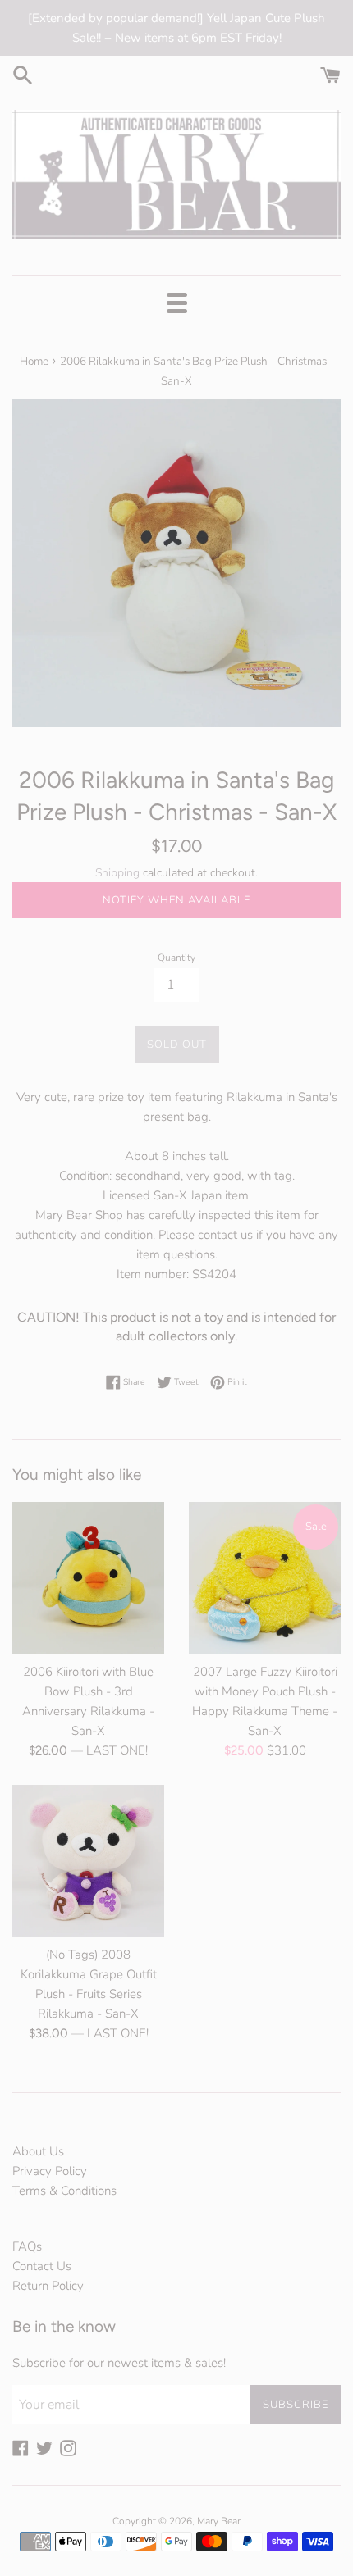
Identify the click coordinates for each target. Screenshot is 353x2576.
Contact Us (42, 2266)
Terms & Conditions (64, 2191)
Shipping (117, 873)
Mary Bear (219, 2521)
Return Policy (48, 2286)
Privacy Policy (50, 2171)
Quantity (176, 958)
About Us (38, 2151)
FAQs (27, 2246)
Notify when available (176, 900)
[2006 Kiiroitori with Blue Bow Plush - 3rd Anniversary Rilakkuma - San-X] (88, 1578)
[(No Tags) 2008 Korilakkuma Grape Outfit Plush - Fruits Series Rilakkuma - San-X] (88, 1861)
